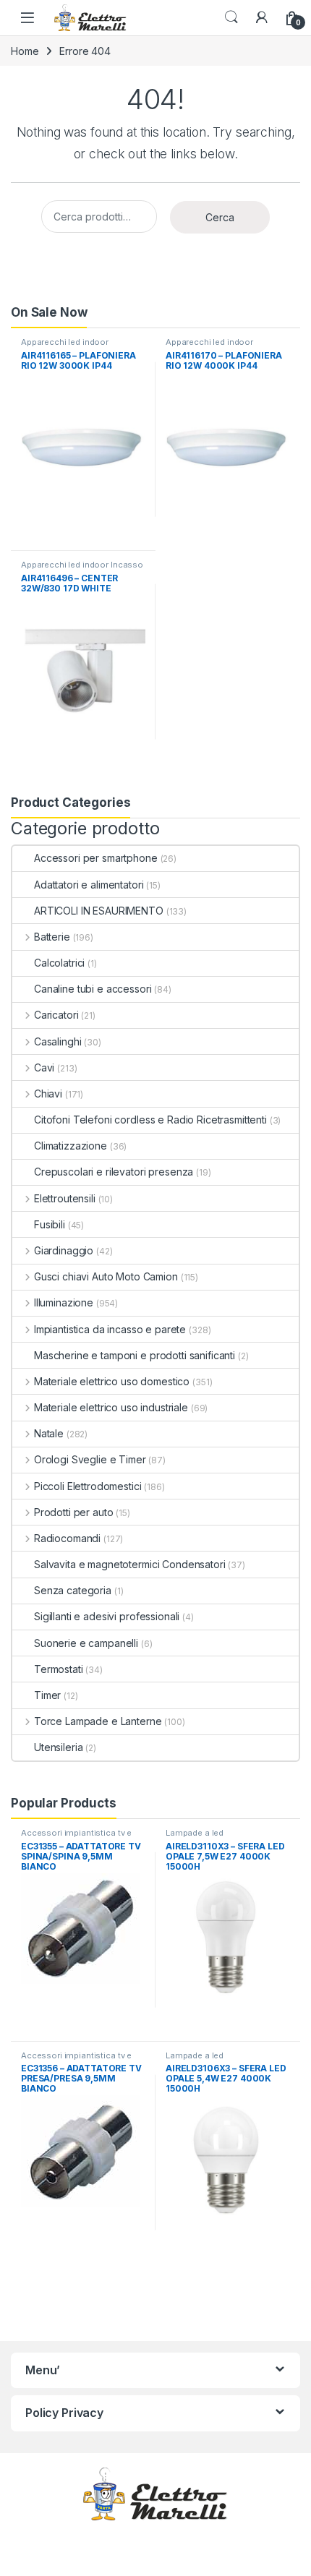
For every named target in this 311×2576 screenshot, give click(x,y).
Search (231, 17)
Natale (49, 1433)
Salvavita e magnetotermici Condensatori (130, 1564)
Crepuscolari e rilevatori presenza (114, 1172)
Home (25, 51)
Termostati (59, 1669)
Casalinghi (57, 1041)
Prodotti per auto (73, 1512)
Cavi (44, 1067)
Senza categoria (73, 1590)
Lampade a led (195, 1833)
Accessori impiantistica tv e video (76, 1837)
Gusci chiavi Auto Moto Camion (106, 1276)
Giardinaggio (64, 1250)
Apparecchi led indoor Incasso (82, 565)
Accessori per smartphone (96, 858)
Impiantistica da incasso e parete (110, 1329)
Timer (47, 1695)
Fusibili (50, 1224)
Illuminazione (64, 1302)
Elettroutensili (65, 1198)
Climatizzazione (71, 1146)
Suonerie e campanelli (86, 1643)
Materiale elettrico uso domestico (112, 1381)
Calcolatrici (59, 963)
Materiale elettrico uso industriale (111, 1407)
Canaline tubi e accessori (93, 989)
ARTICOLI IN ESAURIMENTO (99, 911)
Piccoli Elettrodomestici (88, 1486)
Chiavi (48, 1094)
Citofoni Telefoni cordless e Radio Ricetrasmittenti (150, 1120)
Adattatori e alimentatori (89, 885)
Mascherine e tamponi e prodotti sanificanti (135, 1355)
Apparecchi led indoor (65, 342)
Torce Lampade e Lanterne (98, 1721)
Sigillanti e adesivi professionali (107, 1616)
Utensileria (58, 1747)
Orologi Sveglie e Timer (90, 1459)
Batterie (52, 937)
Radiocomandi (67, 1538)
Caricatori (56, 1015)
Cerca (220, 217)
